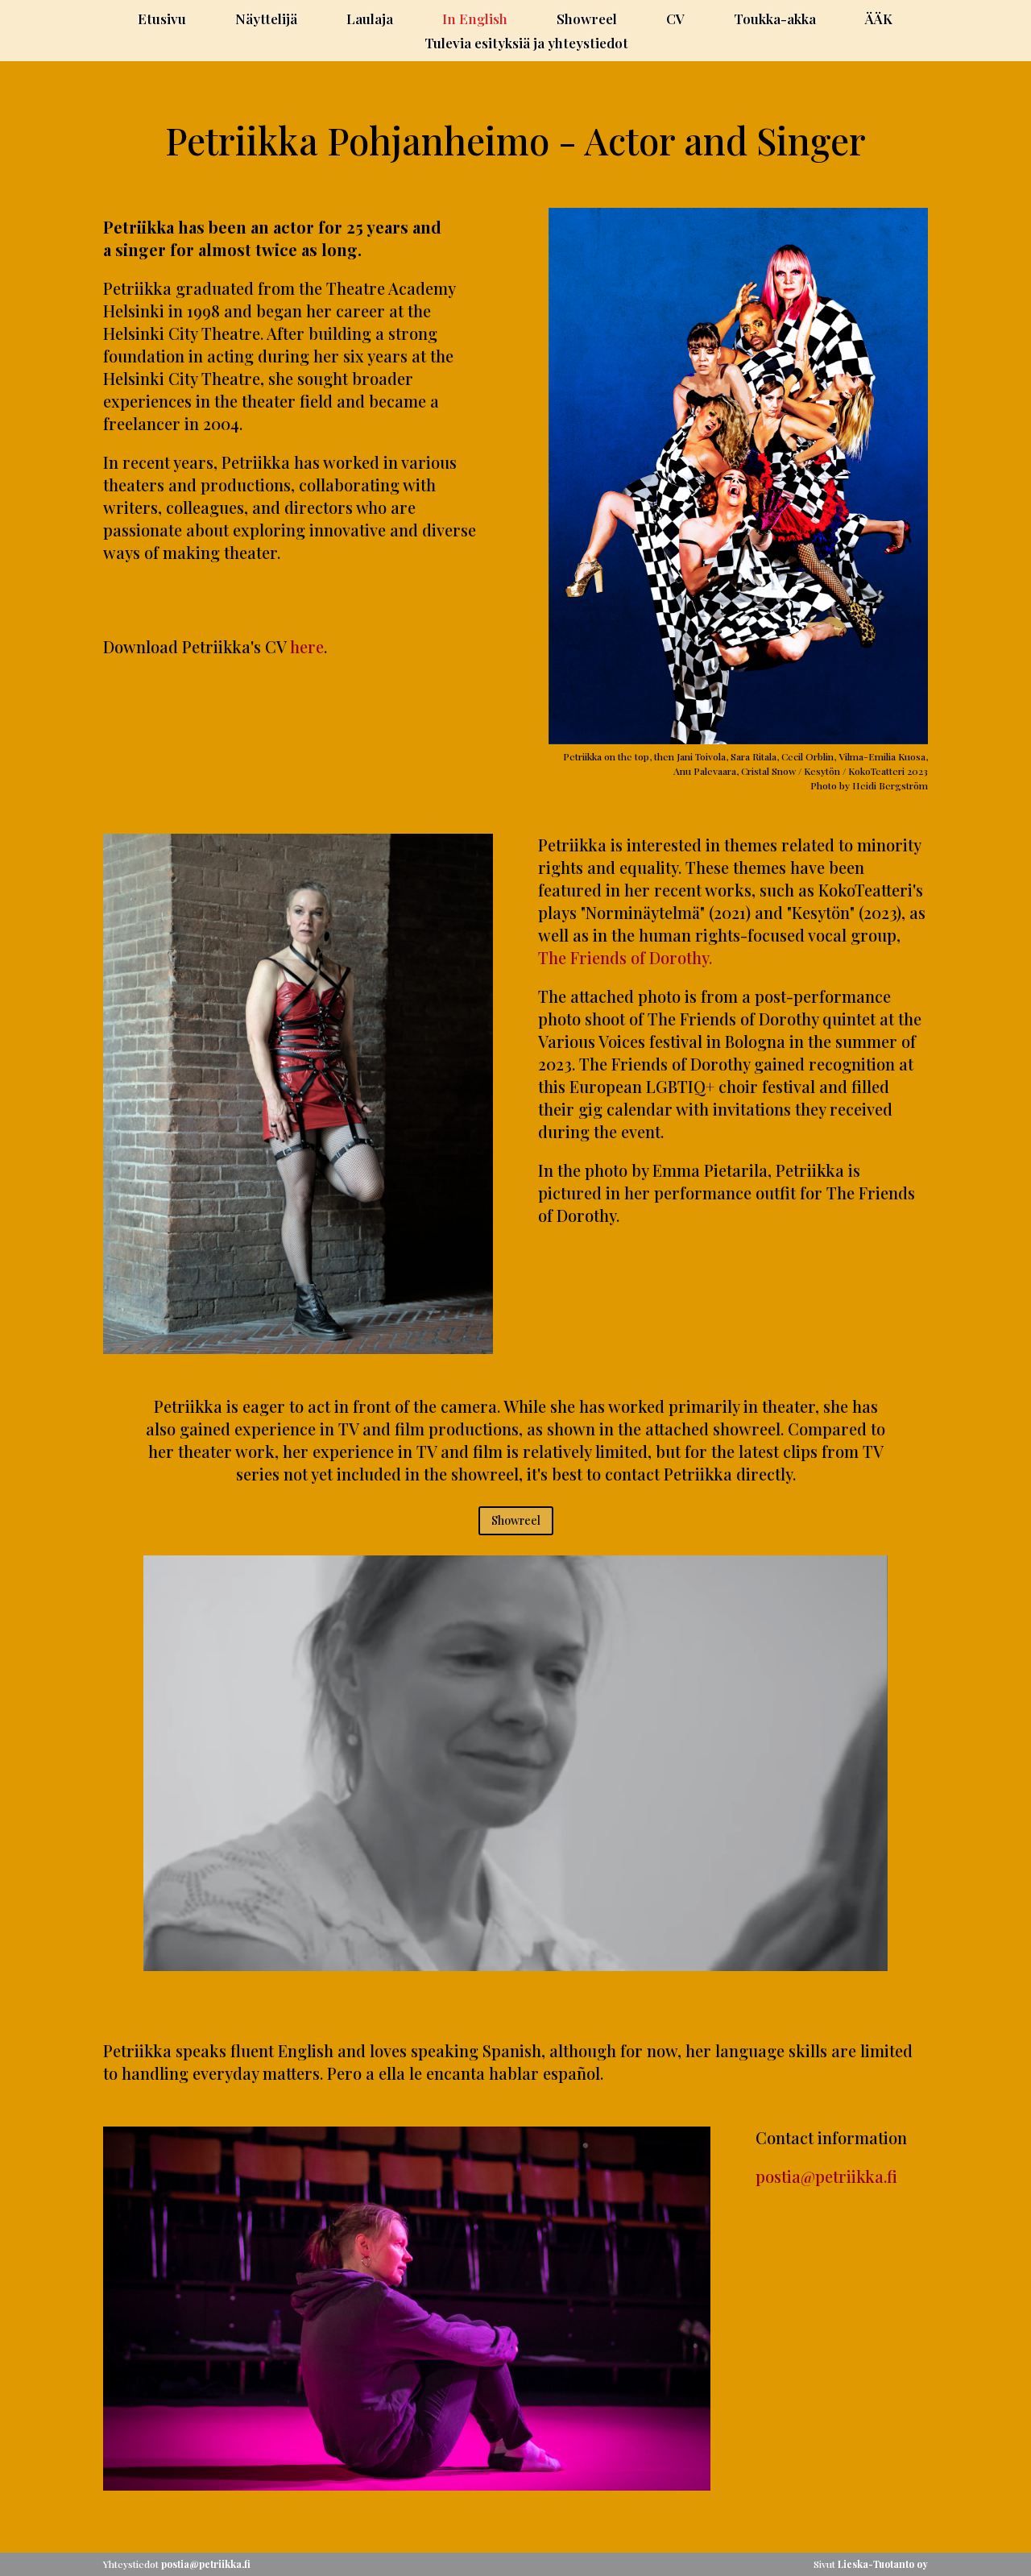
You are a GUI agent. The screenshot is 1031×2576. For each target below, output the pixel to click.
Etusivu (162, 20)
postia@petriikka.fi (826, 2176)
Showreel (587, 20)
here (307, 646)
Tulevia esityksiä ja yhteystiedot (526, 44)
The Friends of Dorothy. (625, 957)
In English (475, 20)
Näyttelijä (266, 20)
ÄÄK (879, 20)
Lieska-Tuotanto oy (883, 2564)
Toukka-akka (775, 20)
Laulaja (370, 20)
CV (675, 20)
